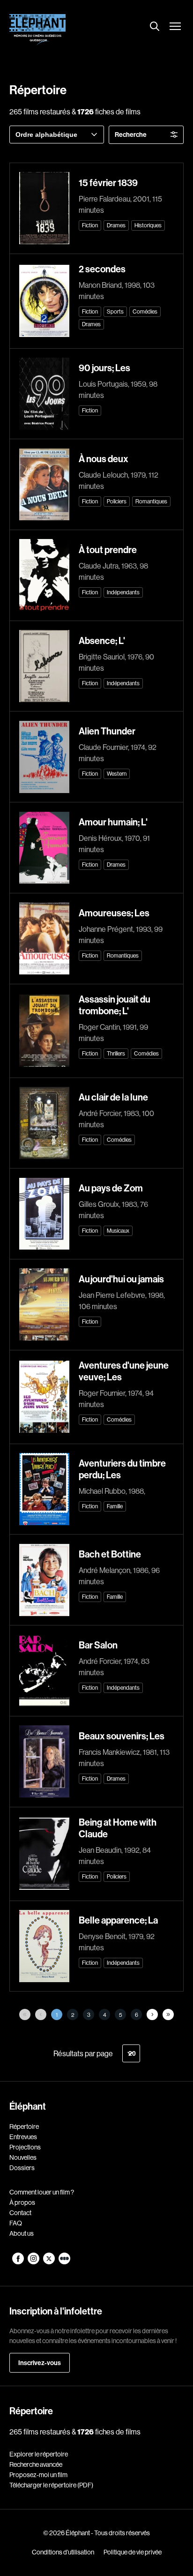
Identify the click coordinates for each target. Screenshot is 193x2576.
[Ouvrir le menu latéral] (175, 27)
